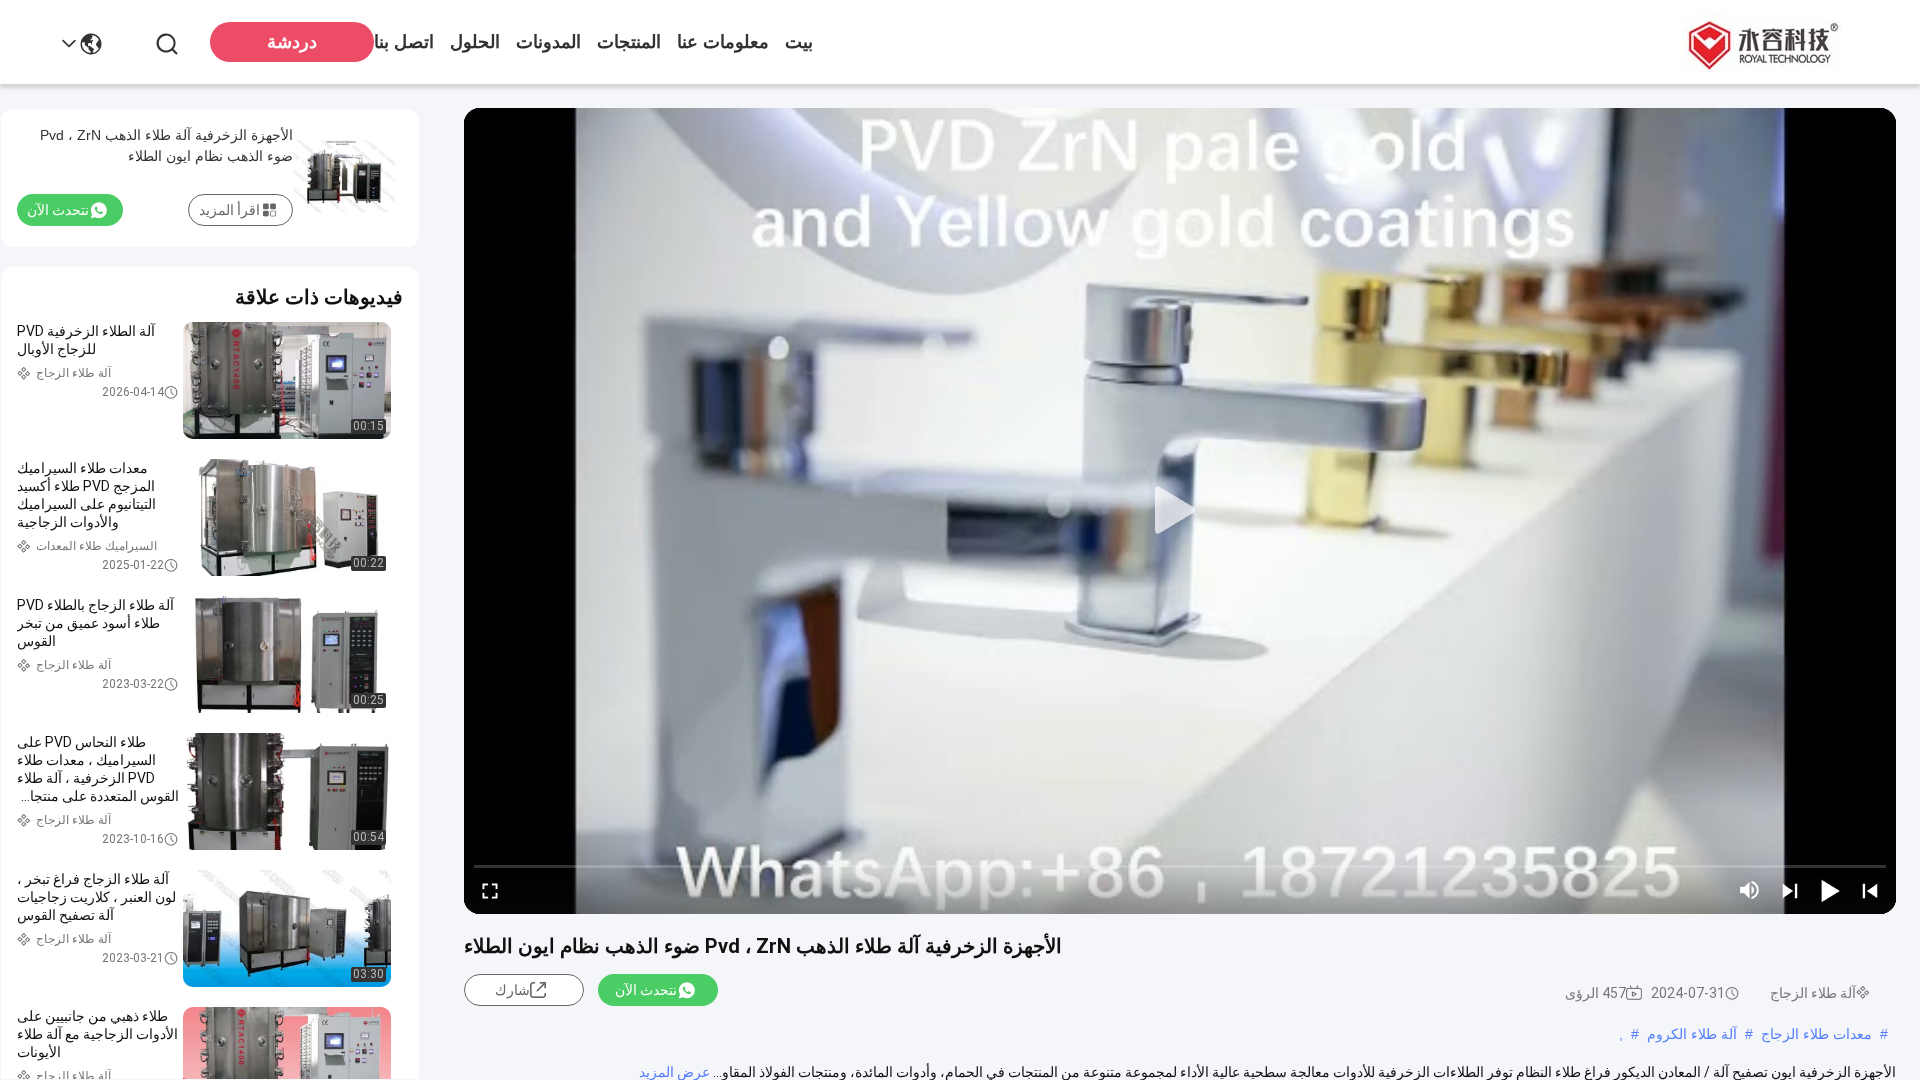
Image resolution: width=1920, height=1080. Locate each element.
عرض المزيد (674, 1072)
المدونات (548, 42)
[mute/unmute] (1750, 890)
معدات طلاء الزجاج (1816, 1034)
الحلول (475, 42)
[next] (1790, 890)
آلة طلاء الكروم (1692, 1034)
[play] (1180, 511)
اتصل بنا (404, 42)
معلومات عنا (723, 42)
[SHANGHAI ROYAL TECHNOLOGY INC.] (1760, 42)
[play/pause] (1830, 890)
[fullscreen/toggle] (490, 890)
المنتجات (629, 42)
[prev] (1870, 890)
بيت (799, 42)
